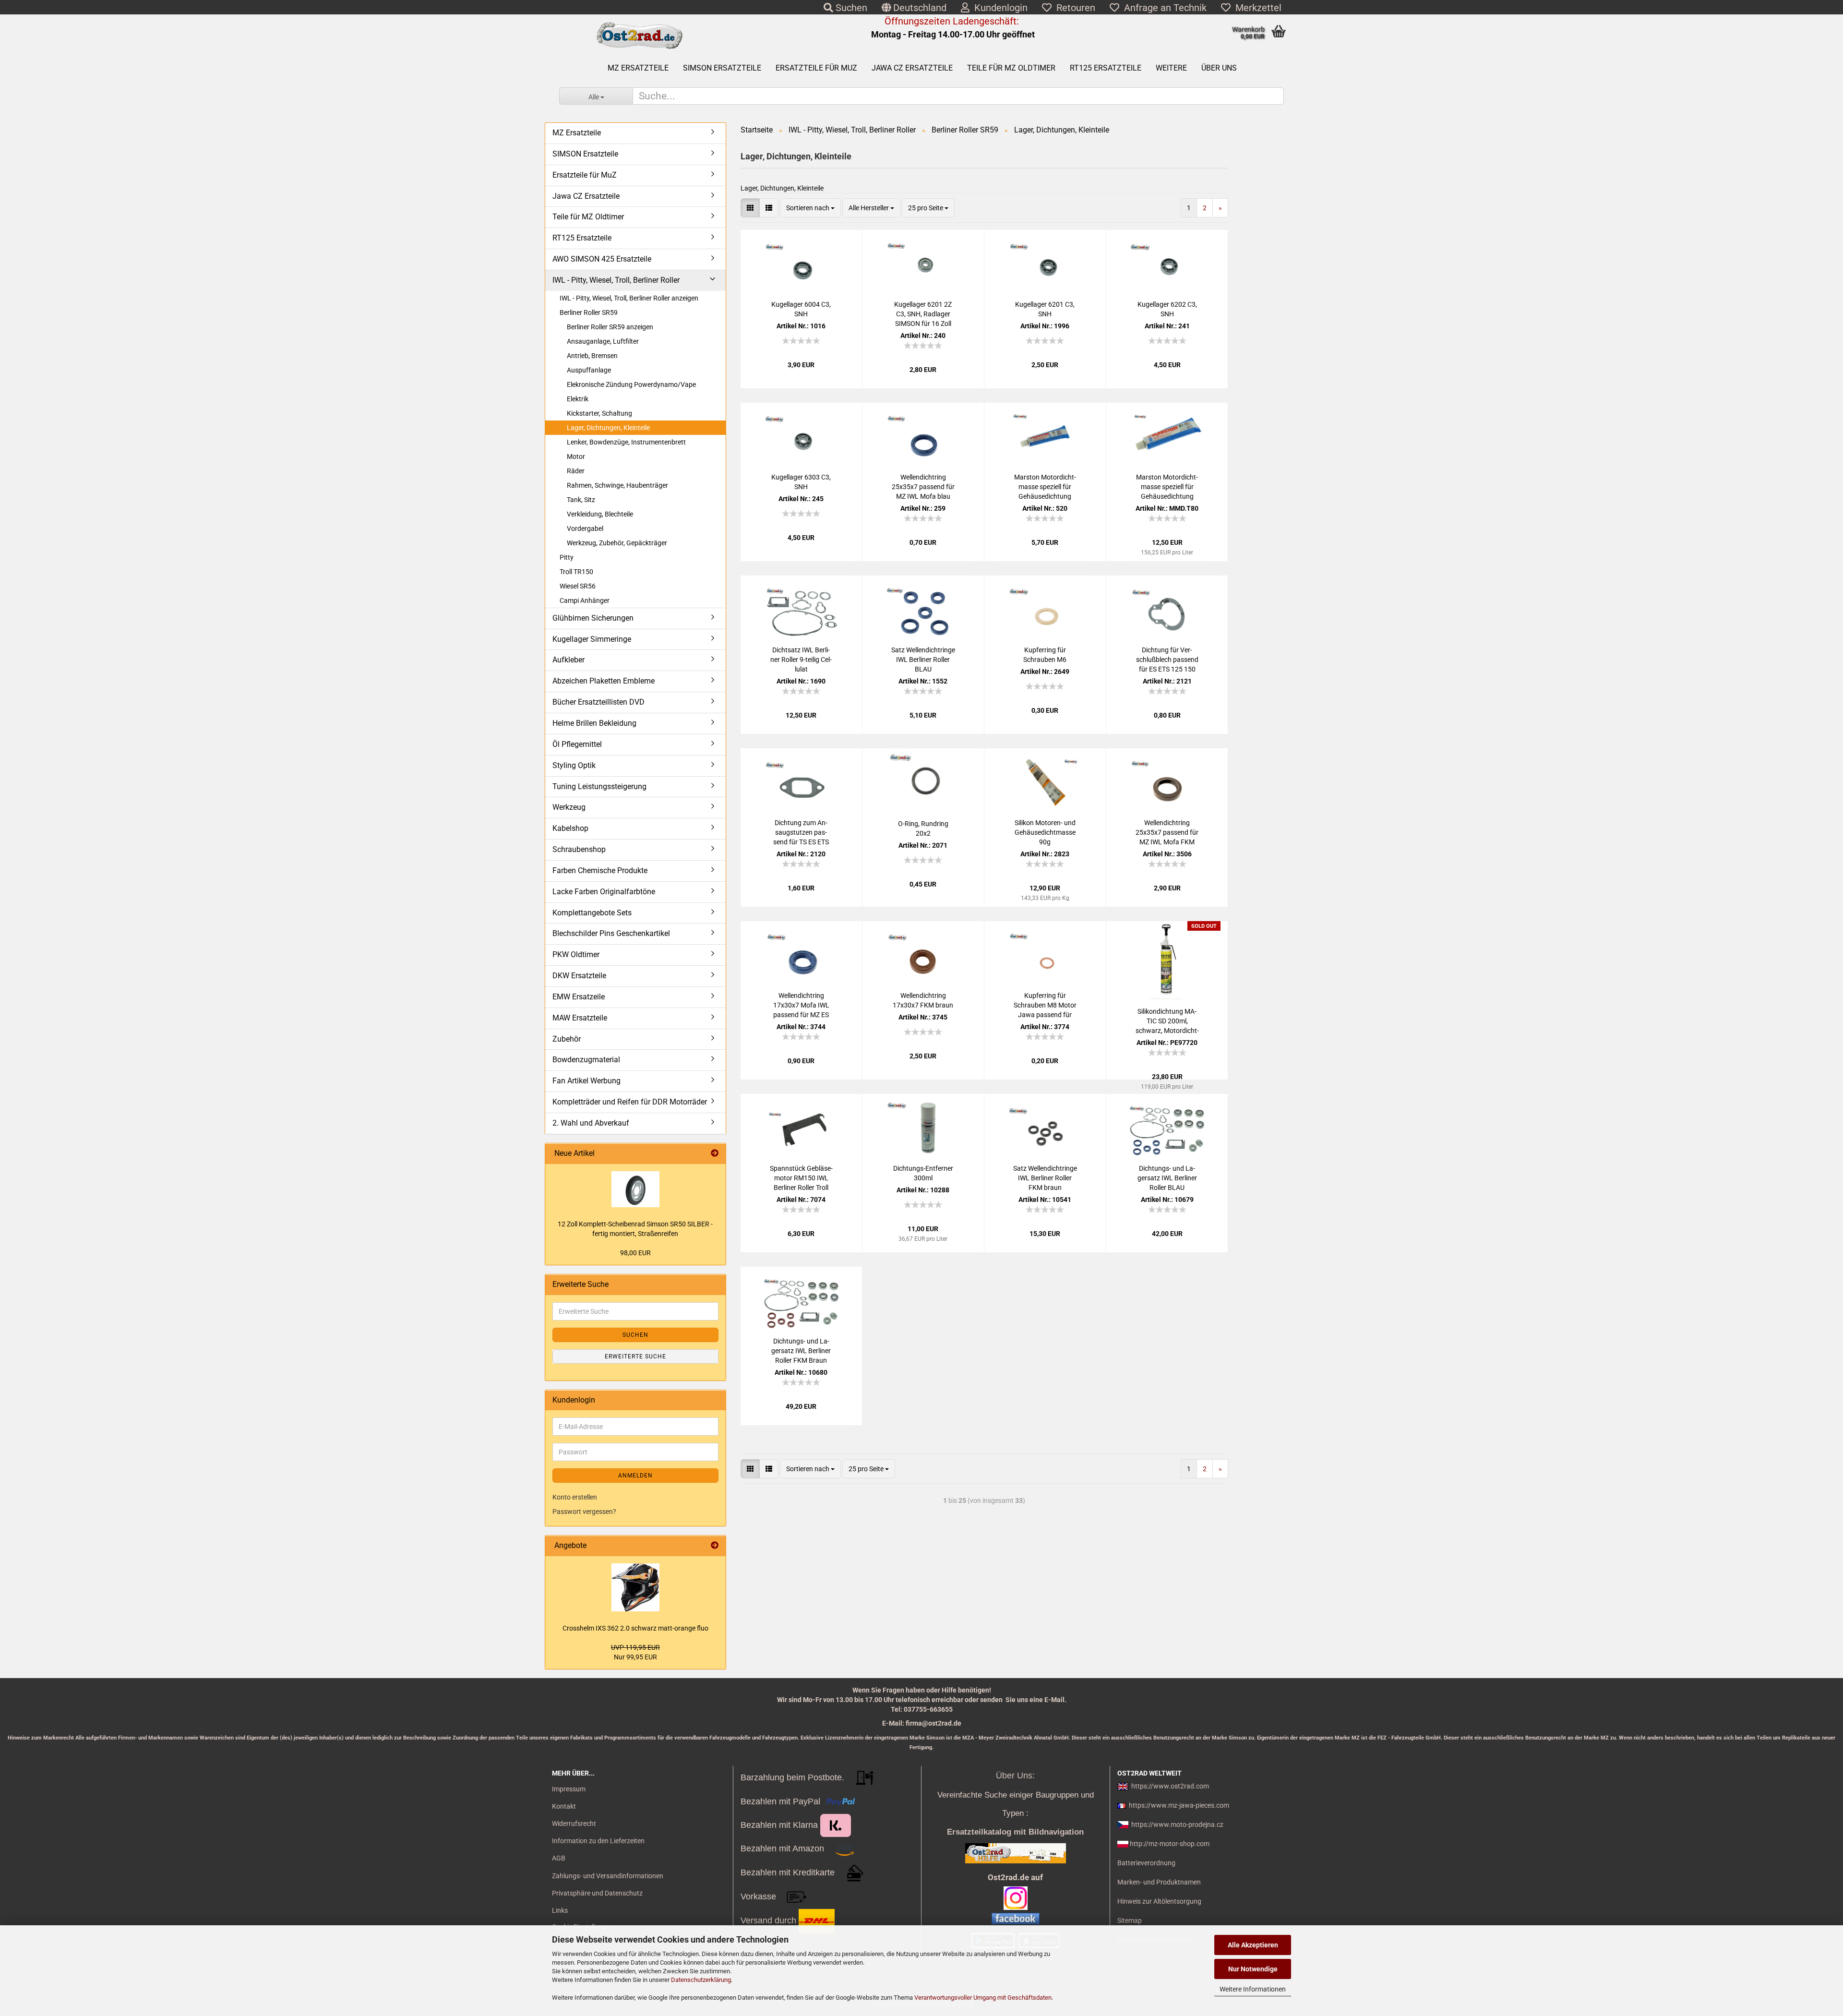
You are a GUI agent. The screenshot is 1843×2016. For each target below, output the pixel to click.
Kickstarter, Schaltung (599, 413)
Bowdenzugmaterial (586, 1060)
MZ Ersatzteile (638, 68)
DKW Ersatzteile (579, 976)
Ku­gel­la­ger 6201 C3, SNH (1045, 309)
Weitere (1171, 68)
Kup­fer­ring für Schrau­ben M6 (1045, 655)
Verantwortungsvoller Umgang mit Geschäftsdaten (983, 1998)
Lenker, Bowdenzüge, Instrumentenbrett (626, 442)
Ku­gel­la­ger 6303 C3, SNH (801, 482)
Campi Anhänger (585, 600)
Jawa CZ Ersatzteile (912, 68)
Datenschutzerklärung (701, 1980)
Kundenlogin (999, 8)
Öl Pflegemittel (577, 744)
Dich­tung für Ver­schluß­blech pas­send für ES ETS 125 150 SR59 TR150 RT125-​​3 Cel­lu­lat (1167, 660)
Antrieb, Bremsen (592, 356)
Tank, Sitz (581, 500)
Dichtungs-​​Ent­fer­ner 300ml (923, 1173)
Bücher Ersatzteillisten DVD (598, 702)
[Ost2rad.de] (639, 36)
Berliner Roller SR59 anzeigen (610, 327)
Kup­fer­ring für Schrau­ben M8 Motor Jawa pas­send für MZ (1045, 1006)
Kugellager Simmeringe (592, 639)
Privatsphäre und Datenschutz (597, 1893)
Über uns (1219, 68)
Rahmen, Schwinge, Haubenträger (617, 485)
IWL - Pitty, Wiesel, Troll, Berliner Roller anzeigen (629, 298)
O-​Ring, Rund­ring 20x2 (923, 828)
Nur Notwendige (1253, 1969)
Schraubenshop (579, 849)
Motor (576, 456)
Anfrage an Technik (1163, 8)
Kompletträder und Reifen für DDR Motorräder (630, 1102)
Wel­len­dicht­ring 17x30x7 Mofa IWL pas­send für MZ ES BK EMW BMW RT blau (801, 1006)
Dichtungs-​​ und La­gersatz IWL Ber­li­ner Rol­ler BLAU (1167, 1178)
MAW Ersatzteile (580, 1018)
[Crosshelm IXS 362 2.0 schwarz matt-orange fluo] (635, 1587)
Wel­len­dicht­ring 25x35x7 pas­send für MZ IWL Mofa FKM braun (1167, 833)
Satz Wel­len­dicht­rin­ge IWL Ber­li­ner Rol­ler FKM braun (1045, 1178)
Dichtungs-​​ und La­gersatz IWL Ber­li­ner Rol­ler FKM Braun (801, 1351)
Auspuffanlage (589, 370)
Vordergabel (585, 528)
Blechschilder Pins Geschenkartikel (611, 933)
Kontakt (564, 1806)
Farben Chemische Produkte (600, 870)
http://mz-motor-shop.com (1170, 1844)
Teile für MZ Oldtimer (1011, 68)
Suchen (850, 8)
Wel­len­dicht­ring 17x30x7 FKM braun (923, 1000)
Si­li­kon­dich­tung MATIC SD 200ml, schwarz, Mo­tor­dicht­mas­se (1167, 1021)
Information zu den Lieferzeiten (598, 1841)
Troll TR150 (576, 572)
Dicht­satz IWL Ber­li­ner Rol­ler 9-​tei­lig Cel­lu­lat (801, 660)
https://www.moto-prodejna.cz (1177, 1824)
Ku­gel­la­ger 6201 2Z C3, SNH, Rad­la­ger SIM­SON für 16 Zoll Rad (923, 314)
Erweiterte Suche (635, 1356)
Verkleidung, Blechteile (600, 514)
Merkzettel (1256, 8)
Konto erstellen (575, 1497)
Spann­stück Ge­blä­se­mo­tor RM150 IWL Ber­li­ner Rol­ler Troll (801, 1178)
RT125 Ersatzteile (1106, 68)
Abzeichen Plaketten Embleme (604, 681)
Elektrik (578, 399)
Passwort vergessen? (584, 1512)
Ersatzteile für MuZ (816, 68)
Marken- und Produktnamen (1159, 1882)
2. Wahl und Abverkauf (591, 1123)
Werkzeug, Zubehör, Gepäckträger (617, 543)
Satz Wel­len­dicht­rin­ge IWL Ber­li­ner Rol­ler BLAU (923, 660)
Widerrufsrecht (574, 1824)
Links (560, 1910)
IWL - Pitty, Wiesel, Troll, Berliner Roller (616, 280)
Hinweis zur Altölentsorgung (1159, 1901)
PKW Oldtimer (576, 954)
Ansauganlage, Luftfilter (603, 341)
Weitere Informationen (1253, 1989)
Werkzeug (569, 807)
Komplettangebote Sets (592, 913)
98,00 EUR (635, 1253)
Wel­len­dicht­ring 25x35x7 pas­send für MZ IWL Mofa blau (923, 487)
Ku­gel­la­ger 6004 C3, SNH (801, 309)
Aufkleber (568, 660)
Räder (576, 471)
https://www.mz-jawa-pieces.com (1179, 1805)
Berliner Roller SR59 (589, 312)
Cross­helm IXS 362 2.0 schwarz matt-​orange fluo (635, 1628)
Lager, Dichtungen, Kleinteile (608, 428)
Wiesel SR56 (578, 586)
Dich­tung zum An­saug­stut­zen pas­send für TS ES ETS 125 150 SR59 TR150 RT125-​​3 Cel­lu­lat (801, 833)
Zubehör (567, 1039)
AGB (559, 1858)
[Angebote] (715, 1546)
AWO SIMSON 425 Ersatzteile (602, 259)
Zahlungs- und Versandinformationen (608, 1876)
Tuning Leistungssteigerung (599, 786)
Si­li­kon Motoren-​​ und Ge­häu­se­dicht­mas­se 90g (1045, 832)
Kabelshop (570, 828)
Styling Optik (574, 765)
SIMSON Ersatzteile (722, 68)
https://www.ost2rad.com (1170, 1786)
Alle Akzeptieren (1253, 1945)
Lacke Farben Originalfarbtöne (604, 892)
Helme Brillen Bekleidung (594, 723)
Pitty (567, 557)
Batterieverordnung (1146, 1863)
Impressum (569, 1789)
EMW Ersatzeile (579, 997)
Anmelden (635, 1476)
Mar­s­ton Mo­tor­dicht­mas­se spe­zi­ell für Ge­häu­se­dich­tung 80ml (1167, 487)
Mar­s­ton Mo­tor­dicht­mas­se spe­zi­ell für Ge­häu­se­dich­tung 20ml (1045, 487)
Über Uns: (1015, 1776)
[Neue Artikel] (715, 1154)
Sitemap (1130, 1920)
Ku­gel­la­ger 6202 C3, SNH (1167, 309)
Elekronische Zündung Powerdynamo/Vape (631, 384)
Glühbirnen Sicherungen (593, 618)
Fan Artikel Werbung (586, 1081)
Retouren (1073, 8)
